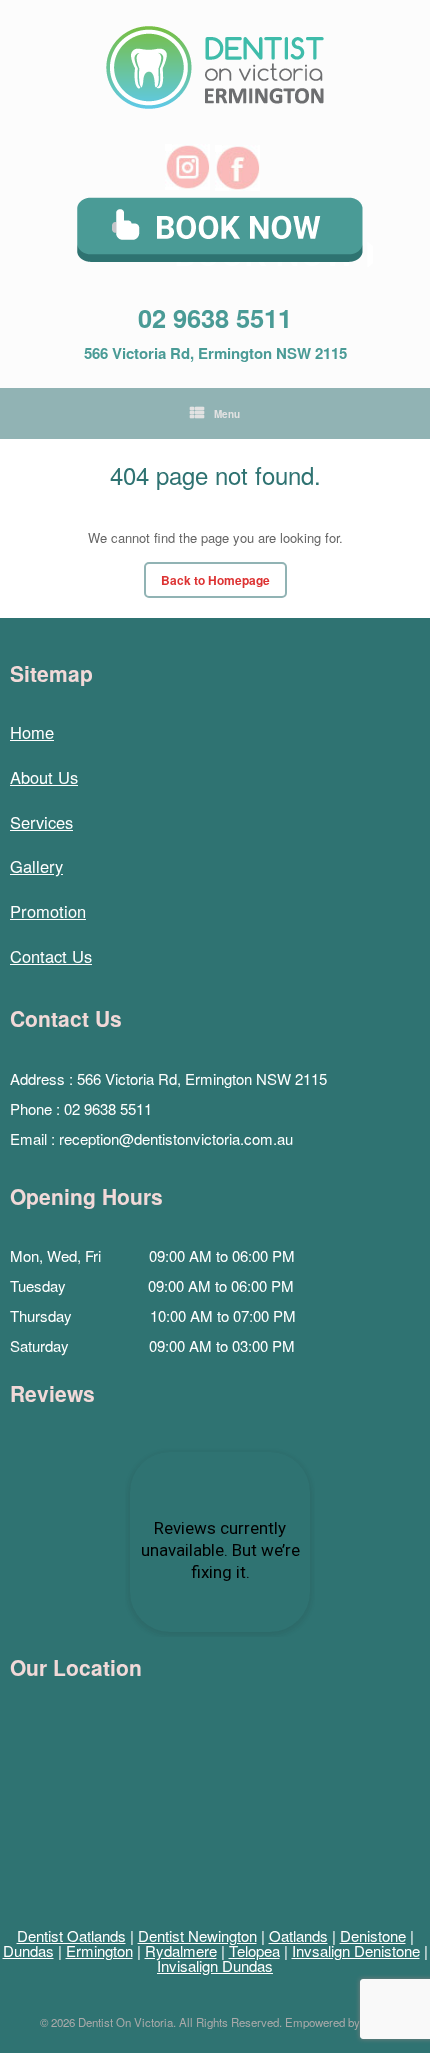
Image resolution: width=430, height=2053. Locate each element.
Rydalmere (181, 1950)
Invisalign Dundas (215, 1965)
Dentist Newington (197, 1935)
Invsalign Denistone (356, 1950)
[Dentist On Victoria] (215, 67)
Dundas (28, 1950)
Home (32, 732)
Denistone (373, 1935)
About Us (44, 777)
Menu (227, 414)
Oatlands (298, 1935)
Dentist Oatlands (71, 1935)
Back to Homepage (215, 580)
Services (41, 822)
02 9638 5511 (215, 317)
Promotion (48, 911)
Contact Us (51, 956)
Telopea (254, 1950)
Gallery (36, 866)
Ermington (99, 1950)
